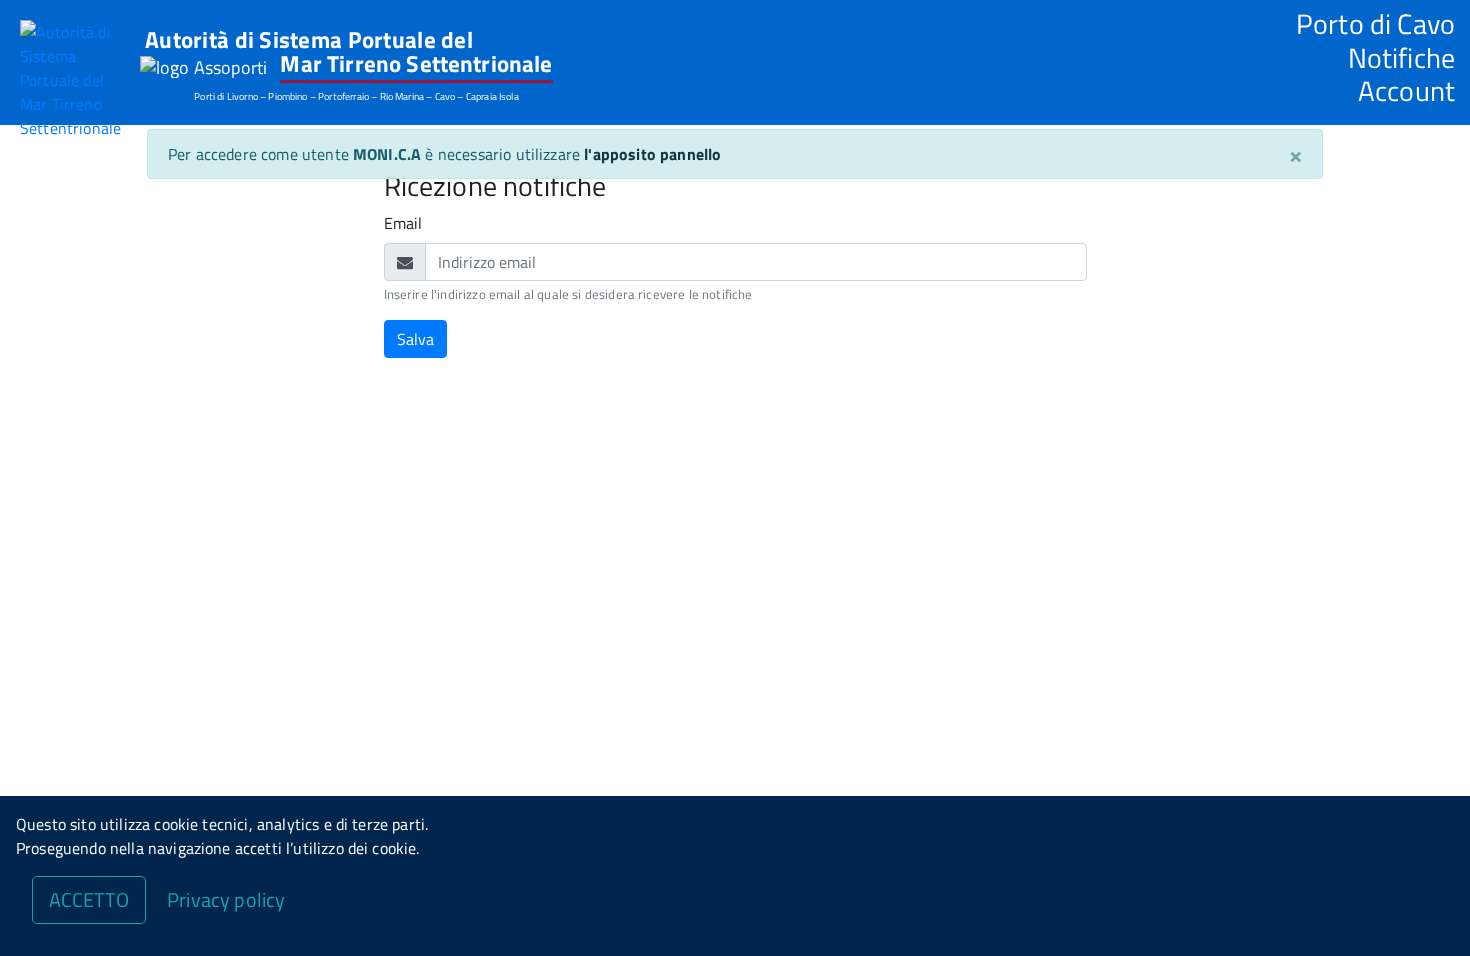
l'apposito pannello (652, 154)
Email (403, 223)
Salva (415, 339)
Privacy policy (226, 899)
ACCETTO (89, 899)
